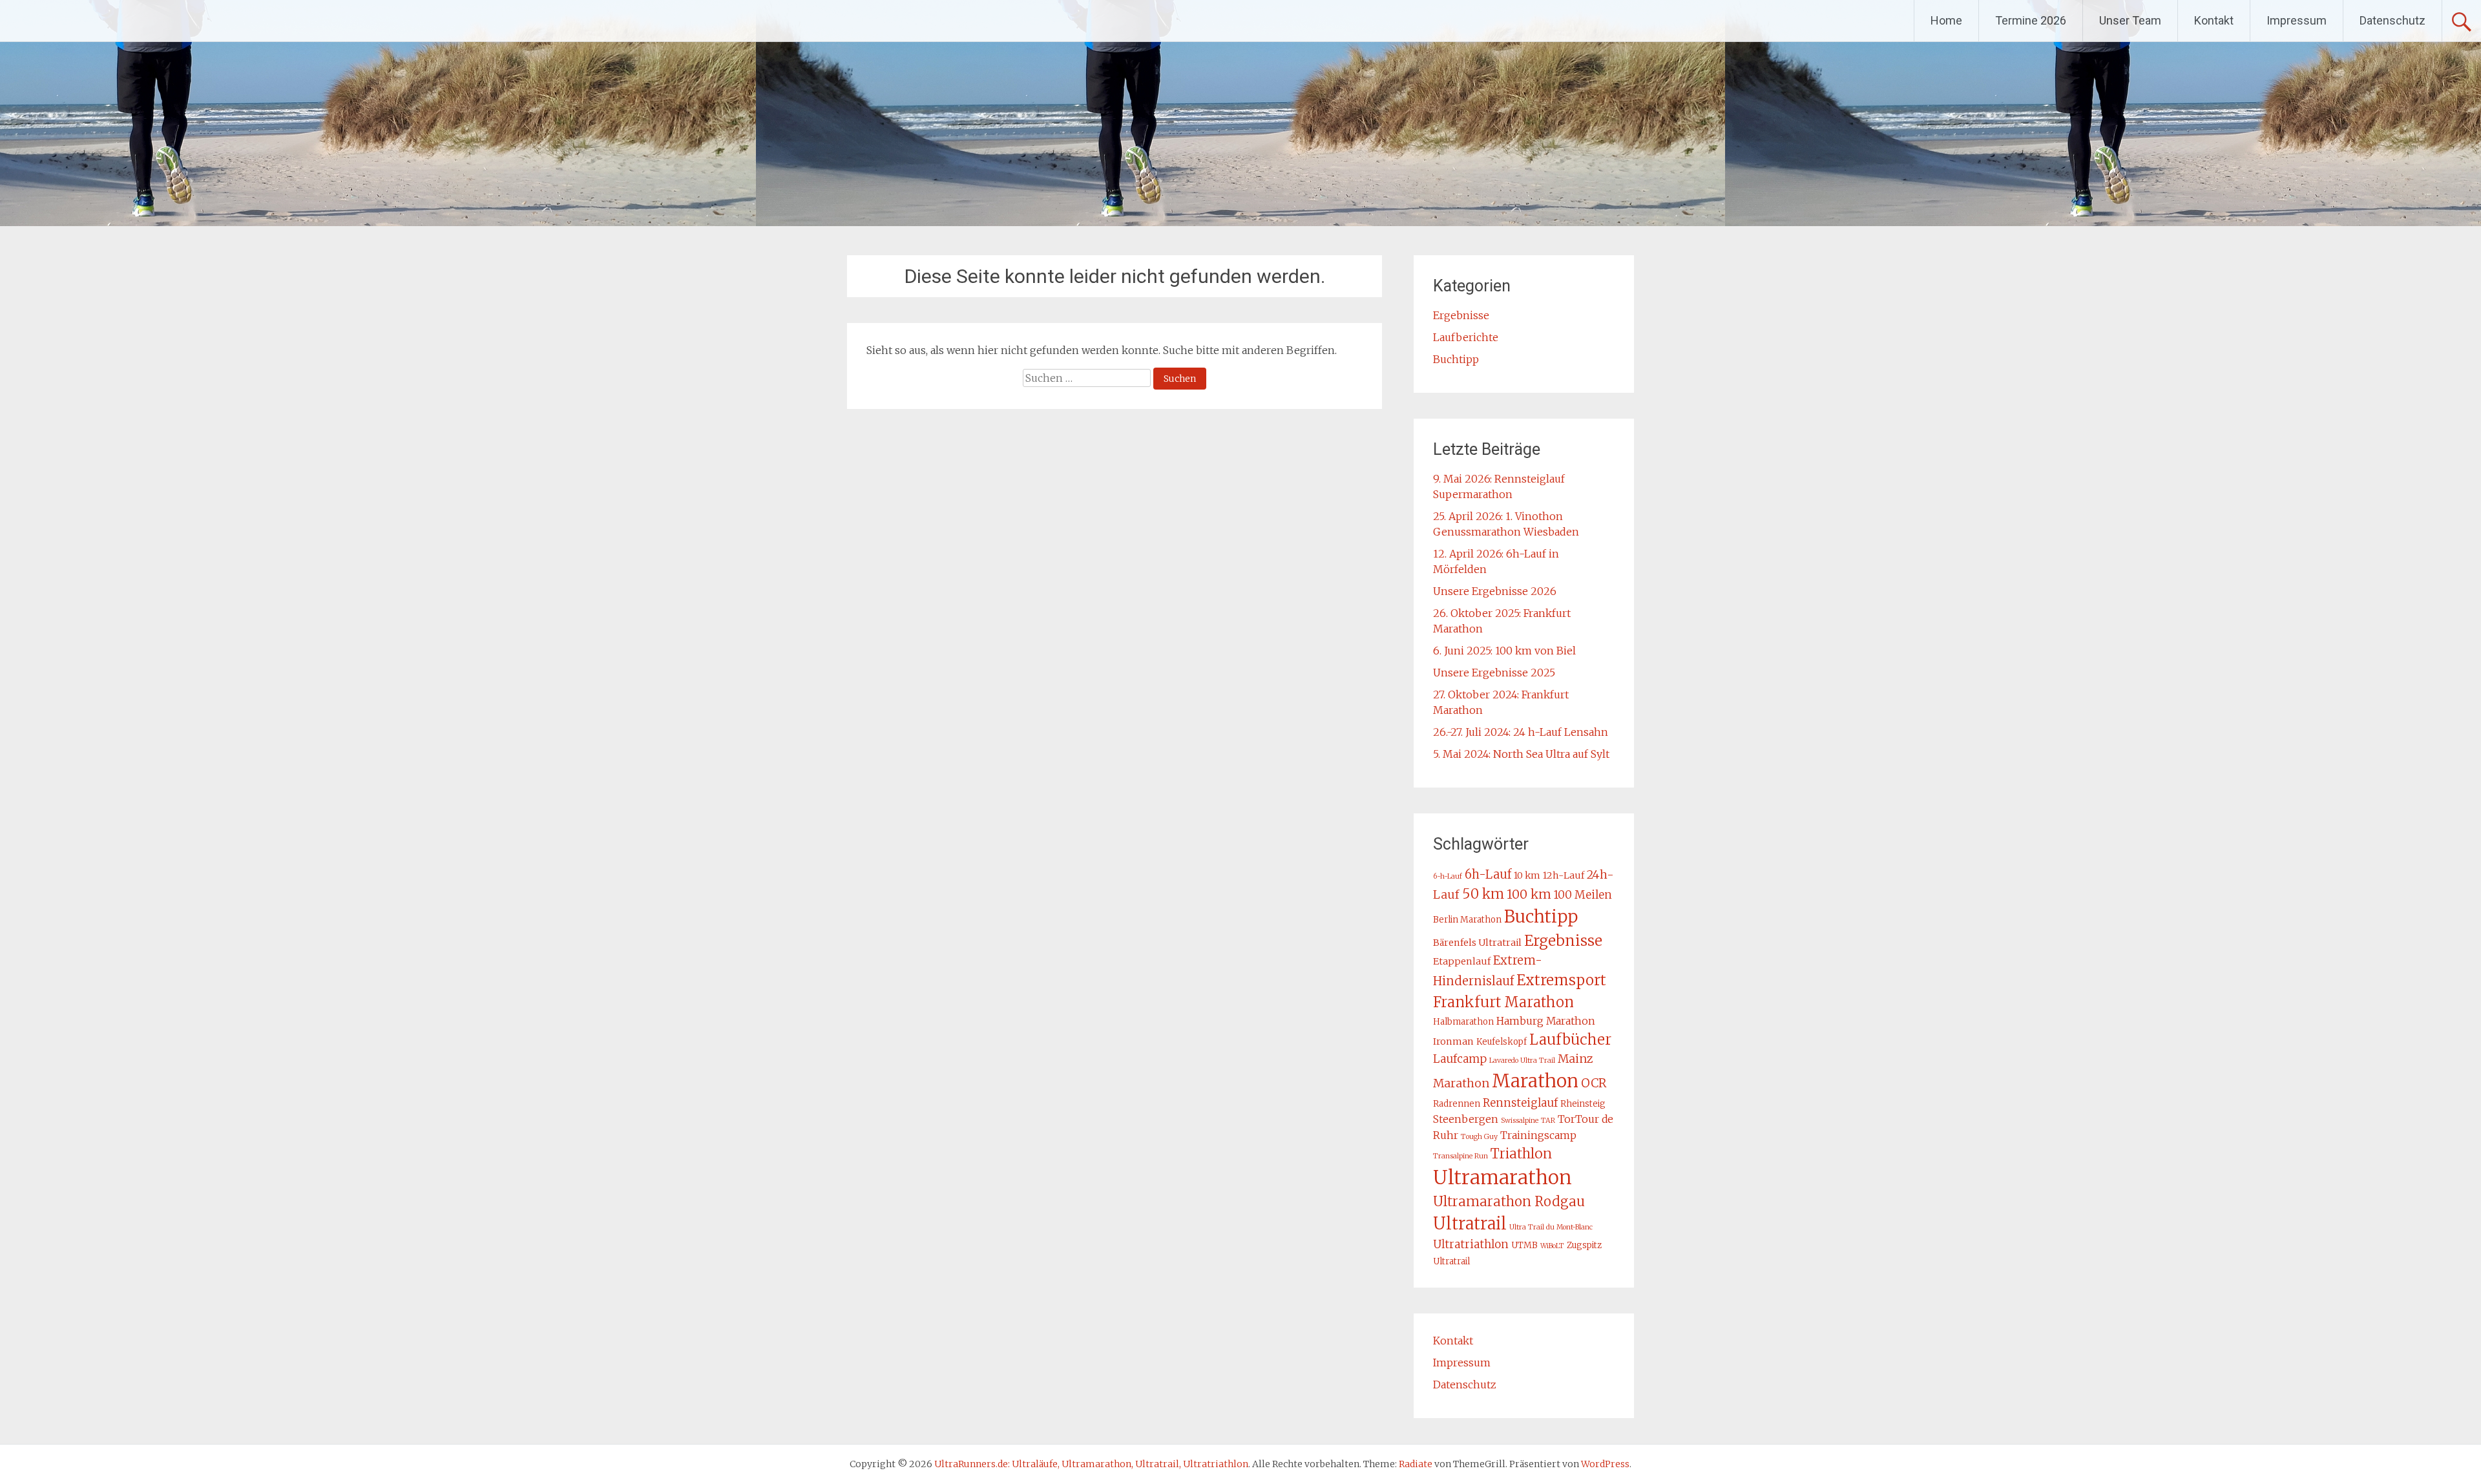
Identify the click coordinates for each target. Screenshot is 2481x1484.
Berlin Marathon (1467, 920)
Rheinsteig (1583, 1104)
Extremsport (1561, 980)
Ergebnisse (1461, 315)
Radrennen (1457, 1104)
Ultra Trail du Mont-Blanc (1551, 1227)
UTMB (1524, 1245)
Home (1946, 20)
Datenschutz (2392, 20)
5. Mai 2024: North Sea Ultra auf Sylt (1521, 754)
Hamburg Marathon (1546, 1021)
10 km (1527, 875)
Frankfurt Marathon (1503, 1002)
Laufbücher (1570, 1040)
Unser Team (2130, 20)
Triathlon (1521, 1154)
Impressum (2297, 20)
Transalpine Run (1460, 1156)
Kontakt (2214, 20)
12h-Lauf (1564, 875)
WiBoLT (1552, 1246)
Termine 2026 (2031, 20)
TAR (1548, 1121)
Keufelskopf (1502, 1042)
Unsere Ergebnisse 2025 (1494, 673)
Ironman (1453, 1041)
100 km (1529, 894)
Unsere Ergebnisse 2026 (1495, 591)
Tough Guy (1479, 1137)
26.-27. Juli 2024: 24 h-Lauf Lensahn (1521, 732)
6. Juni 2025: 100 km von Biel (1504, 651)
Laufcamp (1460, 1059)
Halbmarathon (1463, 1022)
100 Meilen (1583, 895)
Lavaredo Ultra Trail (1522, 1061)
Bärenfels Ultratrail (1477, 943)
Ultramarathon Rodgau (1509, 1202)
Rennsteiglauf (1520, 1103)
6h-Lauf (1488, 874)
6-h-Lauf (1448, 876)
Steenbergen (1466, 1119)
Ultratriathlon (1471, 1244)
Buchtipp (1456, 359)
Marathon (1535, 1081)
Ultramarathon (1502, 1177)
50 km (1483, 894)
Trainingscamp (1538, 1135)
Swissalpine (1520, 1121)
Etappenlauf (1462, 961)
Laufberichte (1466, 337)
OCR (1594, 1083)
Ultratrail (1470, 1224)
